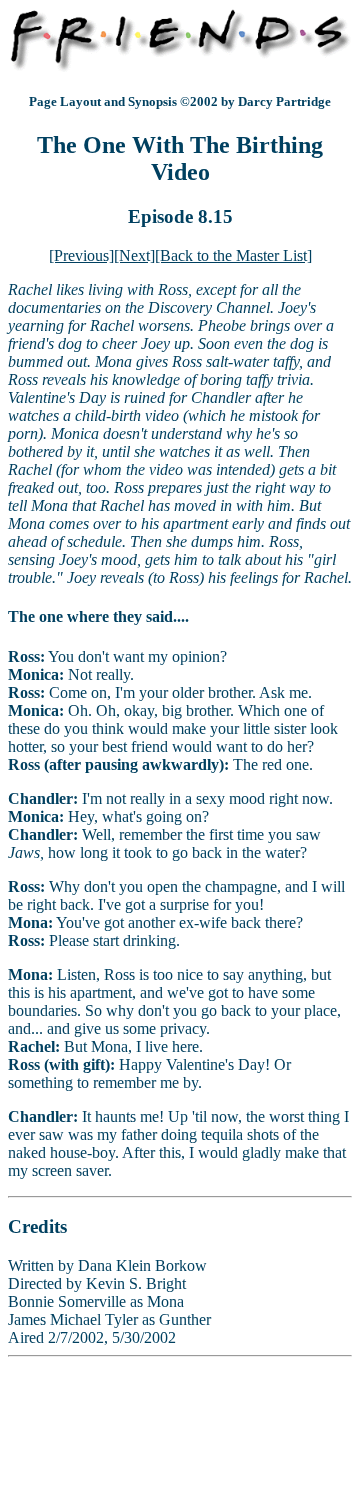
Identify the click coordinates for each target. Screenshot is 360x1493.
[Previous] (81, 255)
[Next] (134, 255)
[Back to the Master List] (233, 255)
